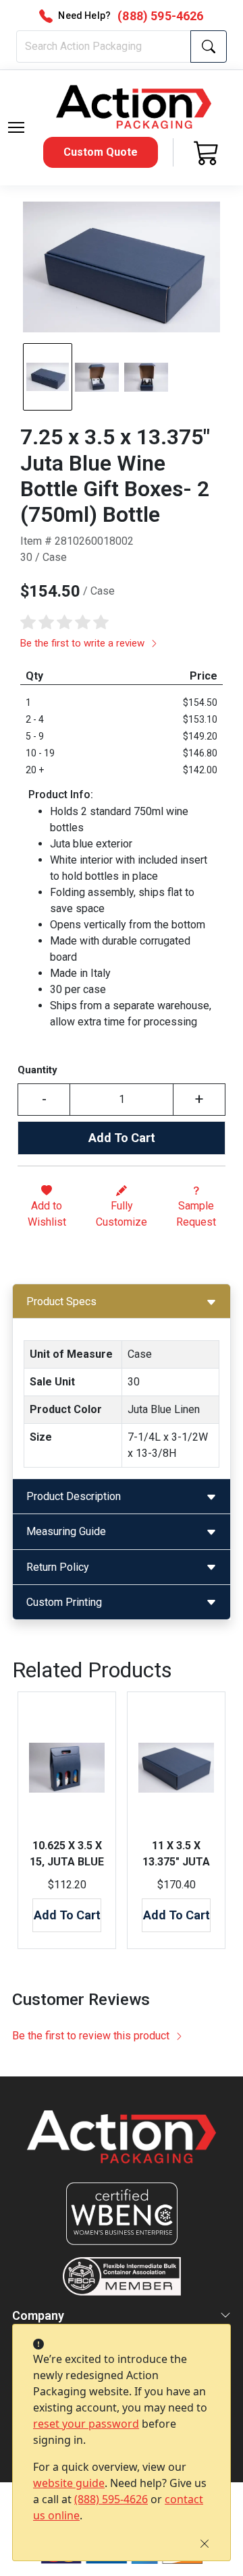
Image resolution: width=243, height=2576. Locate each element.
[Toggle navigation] (16, 127)
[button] (16, 127)
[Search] (209, 47)
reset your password (86, 2424)
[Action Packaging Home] (122, 2146)
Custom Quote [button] (101, 152)
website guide (69, 2483)
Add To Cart (122, 1138)
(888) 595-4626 (111, 2499)
